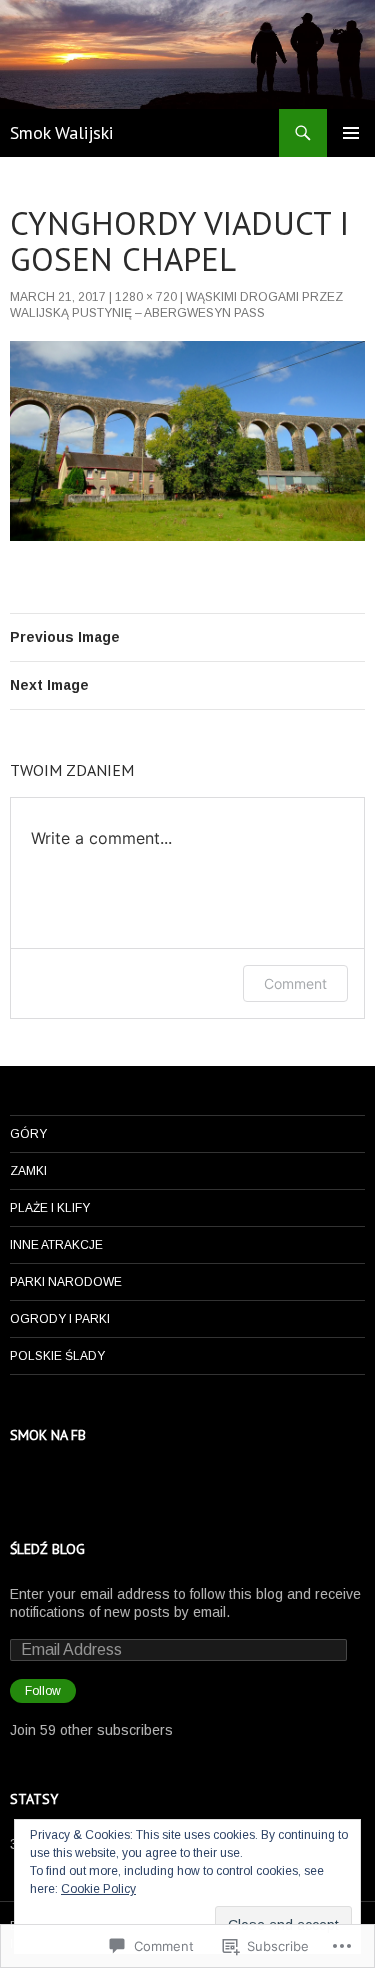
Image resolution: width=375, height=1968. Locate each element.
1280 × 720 (146, 297)
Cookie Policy (98, 1889)
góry (28, 1134)
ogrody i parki (60, 1319)
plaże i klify (50, 1208)
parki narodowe (66, 1282)
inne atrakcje (56, 1245)
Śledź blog (47, 1549)
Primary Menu (351, 133)
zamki (28, 1171)
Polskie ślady (57, 1356)
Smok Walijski (61, 132)
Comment (295, 983)
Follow (43, 1691)
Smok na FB (48, 1435)
